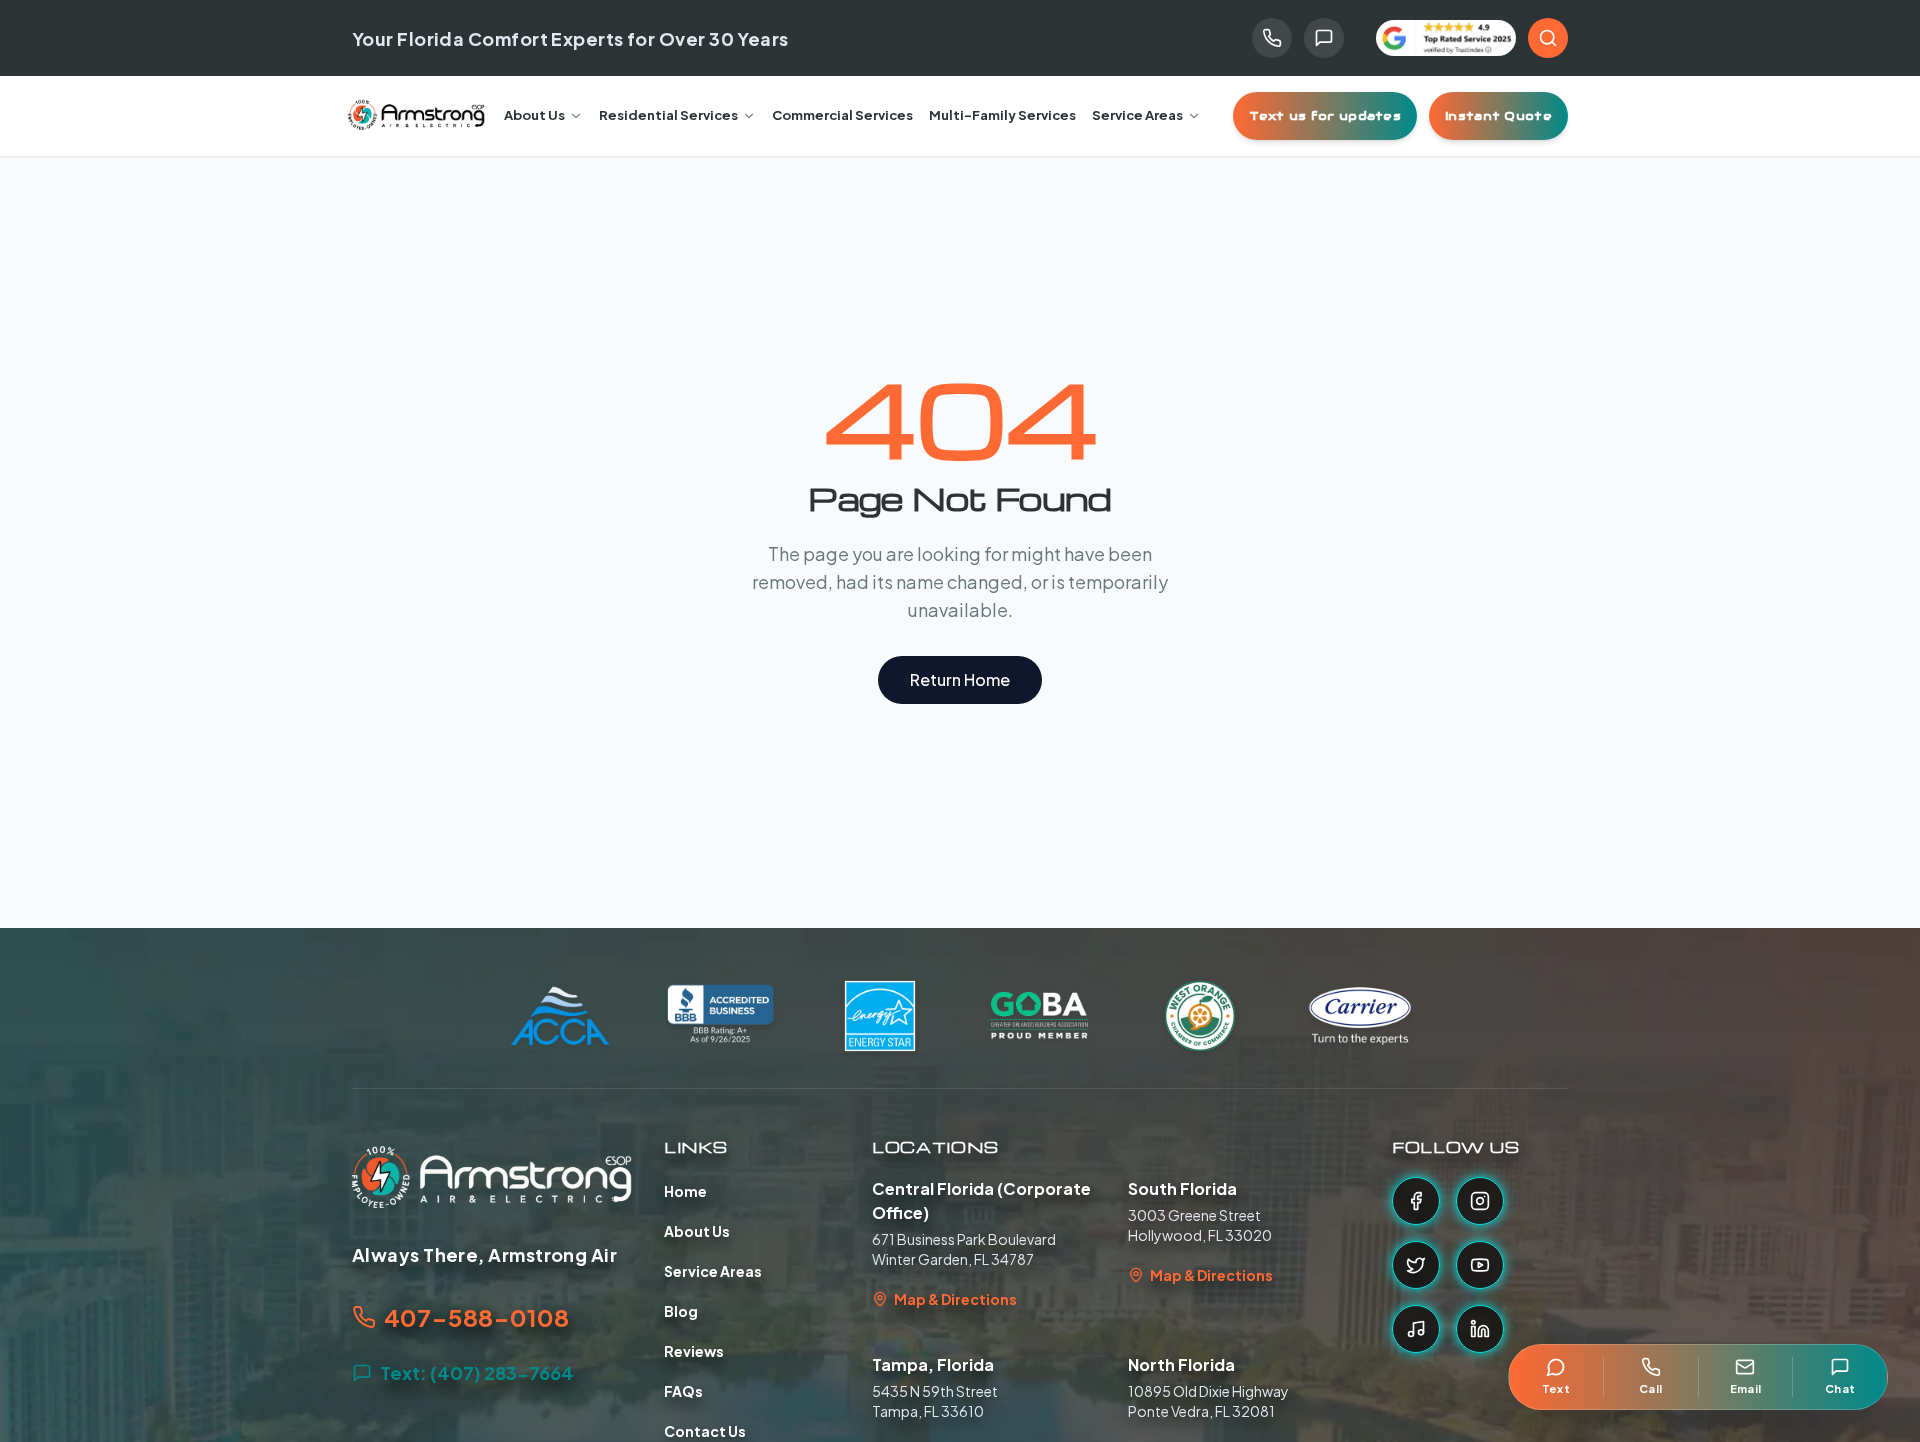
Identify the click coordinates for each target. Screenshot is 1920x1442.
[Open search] (1548, 38)
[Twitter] (1416, 1265)
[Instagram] (1480, 1201)
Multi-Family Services (1002, 115)
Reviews (694, 1351)
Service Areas (1137, 115)
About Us (534, 115)
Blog (681, 1311)
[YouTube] (1480, 1265)
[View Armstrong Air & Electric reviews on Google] (1446, 38)
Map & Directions (955, 1299)
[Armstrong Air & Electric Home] (416, 116)
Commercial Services (842, 115)
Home (685, 1191)
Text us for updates (1325, 115)
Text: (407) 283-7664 (477, 1372)
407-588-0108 (476, 1317)
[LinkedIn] (1480, 1329)
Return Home (960, 679)
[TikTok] (1416, 1329)
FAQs (683, 1391)
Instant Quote (1498, 115)
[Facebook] (1416, 1201)
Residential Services (668, 115)
